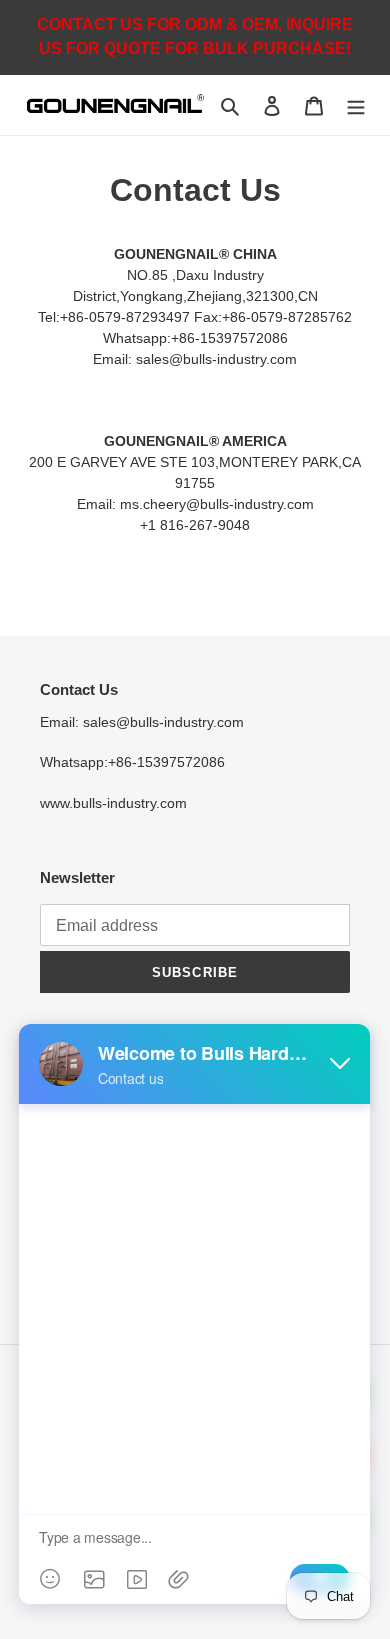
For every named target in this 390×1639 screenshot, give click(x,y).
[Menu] (356, 105)
